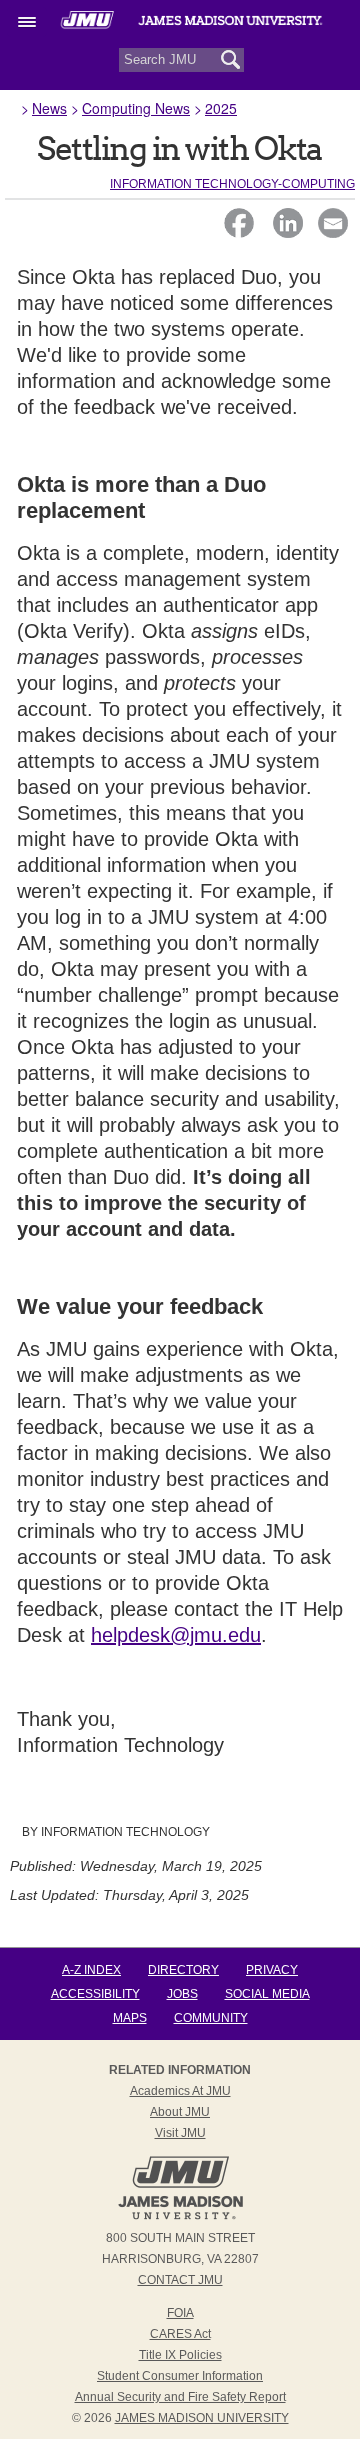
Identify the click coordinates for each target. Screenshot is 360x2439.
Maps (130, 2018)
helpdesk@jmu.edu (176, 1635)
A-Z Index (91, 1970)
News (49, 108)
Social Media (267, 1994)
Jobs (182, 1994)
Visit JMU (180, 2133)
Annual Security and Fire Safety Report (180, 2397)
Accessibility (95, 1994)
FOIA (180, 2313)
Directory (183, 1970)
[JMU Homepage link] (180, 2217)
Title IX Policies (180, 2355)
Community (211, 2018)
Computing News (136, 108)
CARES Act (180, 2334)
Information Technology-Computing (232, 184)
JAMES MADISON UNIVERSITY (202, 2418)
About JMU (180, 2112)
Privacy (272, 1970)
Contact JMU (180, 2280)
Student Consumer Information (180, 2376)
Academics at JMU (180, 2091)
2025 (221, 108)
